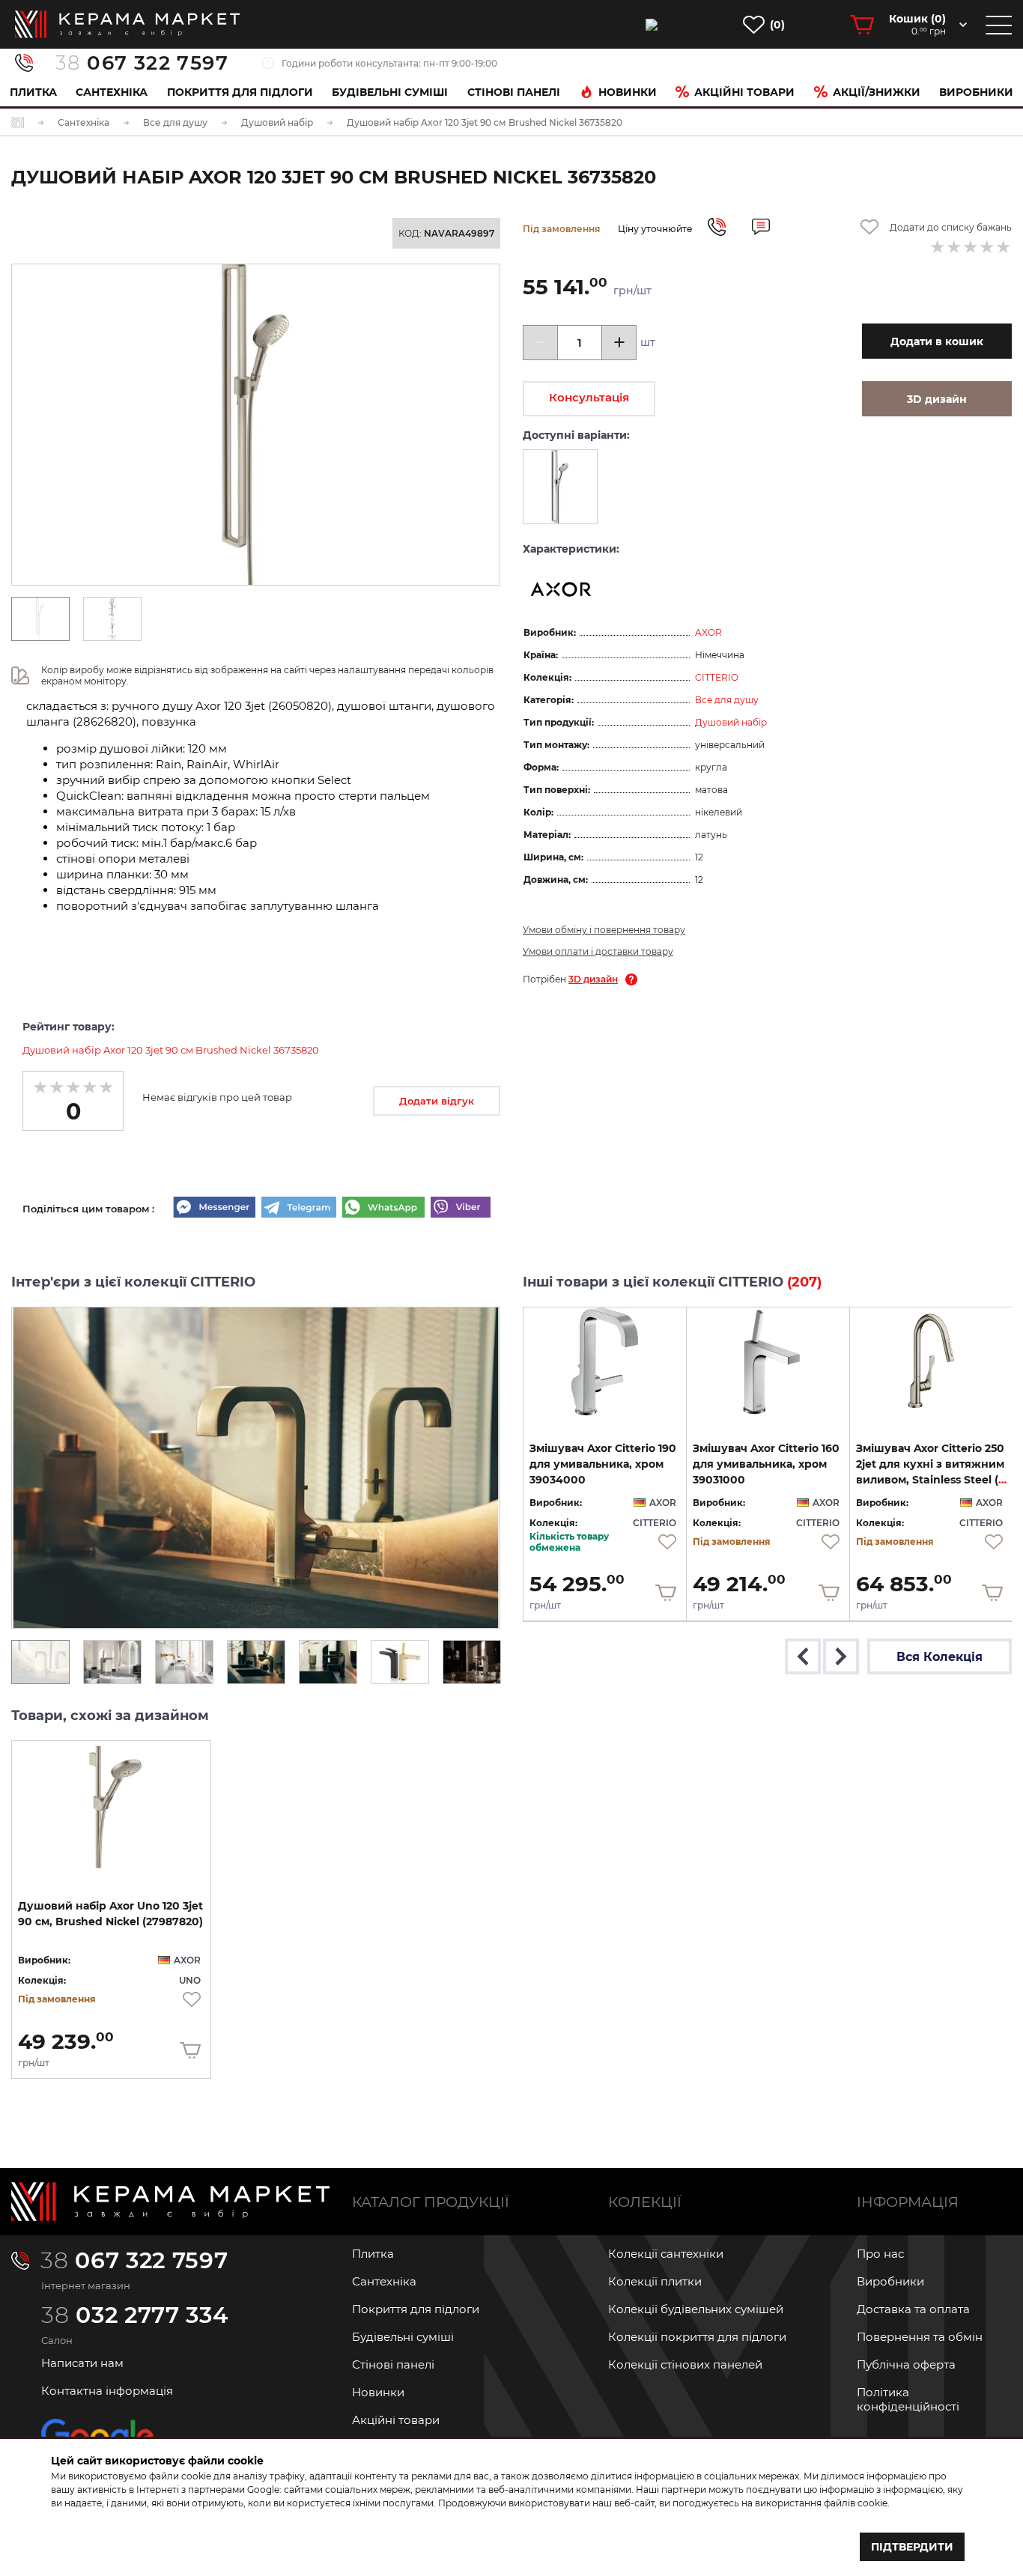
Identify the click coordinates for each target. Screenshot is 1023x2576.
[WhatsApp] (383, 1209)
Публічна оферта (906, 2364)
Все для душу (727, 700)
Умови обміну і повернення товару (604, 930)
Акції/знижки (877, 92)
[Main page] (170, 2202)
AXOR (708, 632)
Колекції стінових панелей (685, 2364)
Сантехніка (112, 92)
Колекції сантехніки (666, 2254)
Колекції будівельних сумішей (696, 2309)
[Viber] (461, 1209)
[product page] (605, 1361)
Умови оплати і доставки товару (598, 951)
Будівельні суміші (390, 92)
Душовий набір (731, 722)
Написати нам (82, 2363)
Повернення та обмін (920, 2337)
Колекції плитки (655, 2281)
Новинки (628, 92)
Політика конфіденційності (908, 2399)
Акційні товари (744, 92)
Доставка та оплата (913, 2309)
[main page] (127, 24)
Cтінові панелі (514, 92)
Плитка (33, 92)
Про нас (880, 2254)
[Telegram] (299, 1209)
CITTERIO (717, 677)
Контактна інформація (107, 2391)
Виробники (976, 92)
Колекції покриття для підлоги (697, 2337)
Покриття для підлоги (240, 92)
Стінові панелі (393, 2364)
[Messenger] (214, 1209)
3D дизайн (593, 979)
